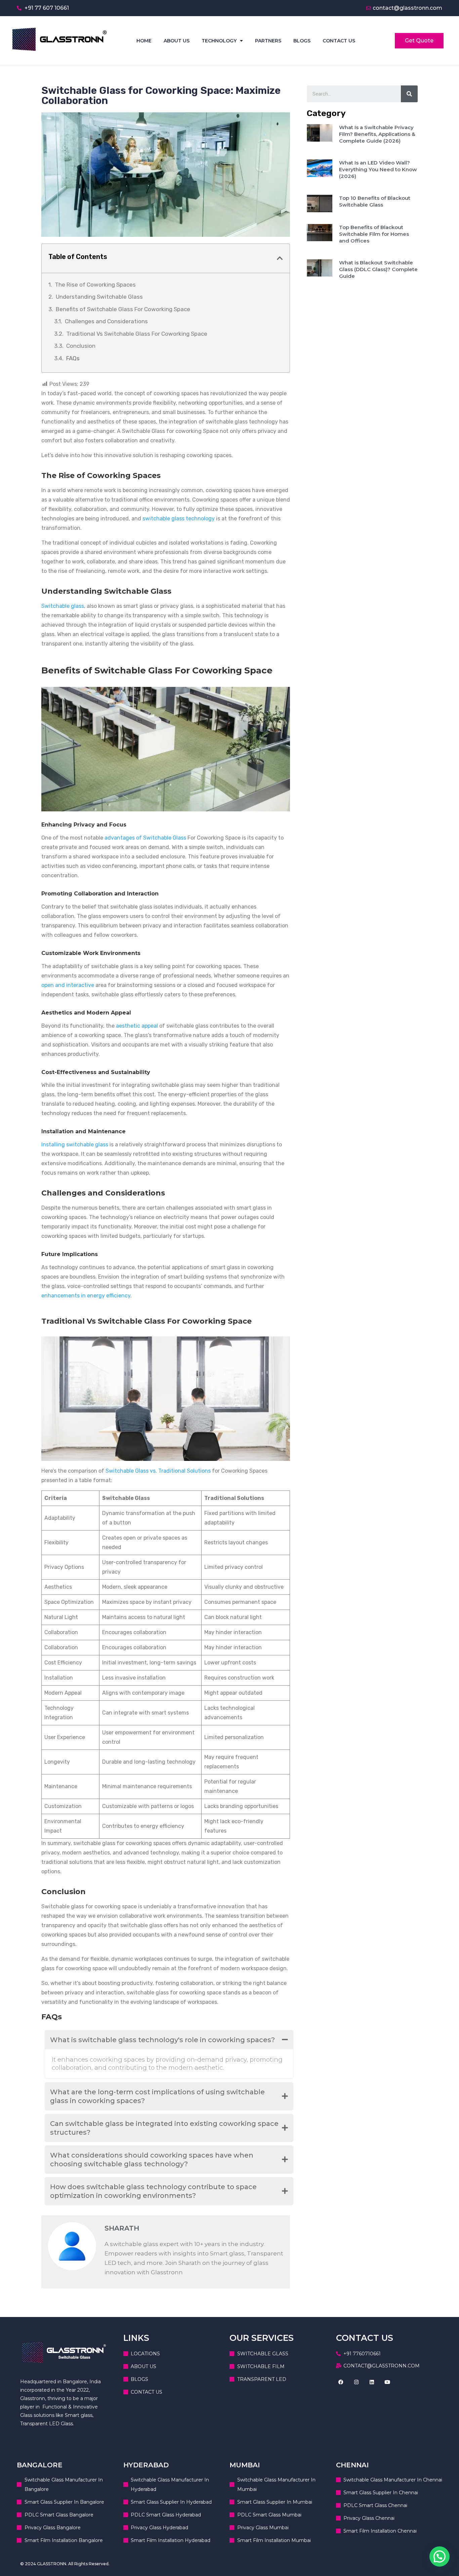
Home (144, 41)
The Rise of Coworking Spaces (95, 285)
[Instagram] (357, 2382)
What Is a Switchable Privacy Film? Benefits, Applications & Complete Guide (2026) (377, 134)
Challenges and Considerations (106, 321)
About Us (177, 41)
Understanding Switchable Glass (99, 297)
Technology (219, 41)
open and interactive (68, 985)
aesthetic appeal (137, 1026)
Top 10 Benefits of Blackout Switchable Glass (375, 201)
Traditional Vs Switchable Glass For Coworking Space (137, 334)
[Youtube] (387, 2382)
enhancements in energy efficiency (86, 1296)
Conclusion (81, 346)
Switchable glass (63, 606)
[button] (440, 2556)
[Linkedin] (372, 2382)
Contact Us (339, 41)
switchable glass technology (179, 519)
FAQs (73, 358)
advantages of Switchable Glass (145, 838)
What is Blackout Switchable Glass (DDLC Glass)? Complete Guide (378, 269)
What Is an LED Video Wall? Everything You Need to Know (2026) (378, 169)
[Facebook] (341, 2382)
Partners (268, 41)
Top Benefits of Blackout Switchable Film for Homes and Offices (374, 234)
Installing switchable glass (75, 1145)
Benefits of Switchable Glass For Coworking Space (123, 309)
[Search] (409, 94)
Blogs (302, 41)
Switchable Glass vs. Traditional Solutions (158, 1471)
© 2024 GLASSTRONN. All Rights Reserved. (65, 2564)
